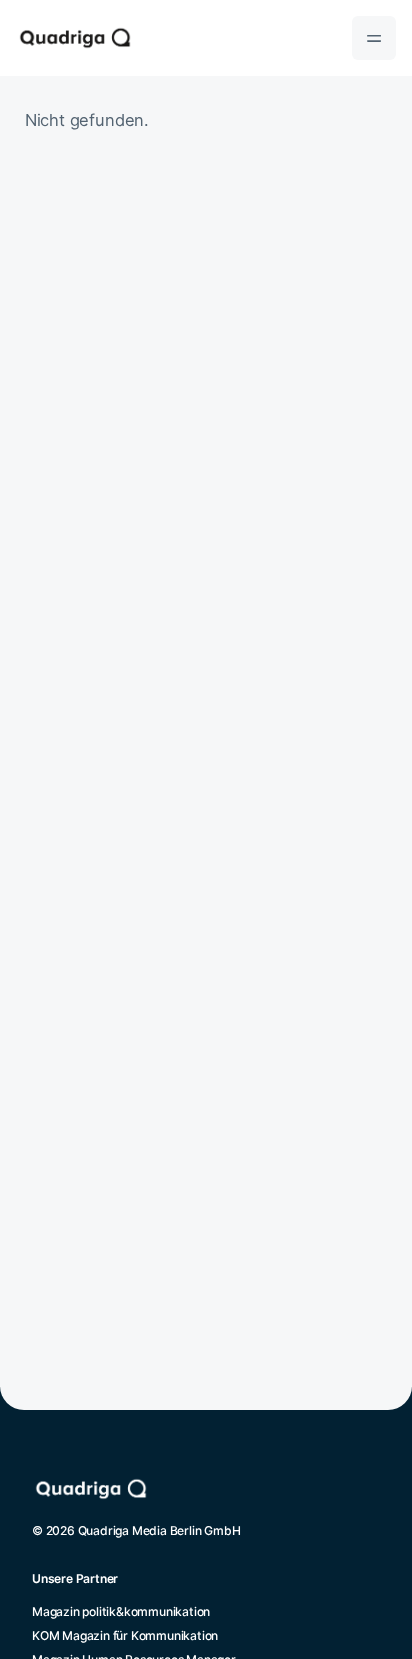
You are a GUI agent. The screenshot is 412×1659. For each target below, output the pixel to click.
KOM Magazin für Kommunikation (125, 1635)
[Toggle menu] (374, 38)
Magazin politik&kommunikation (121, 1611)
